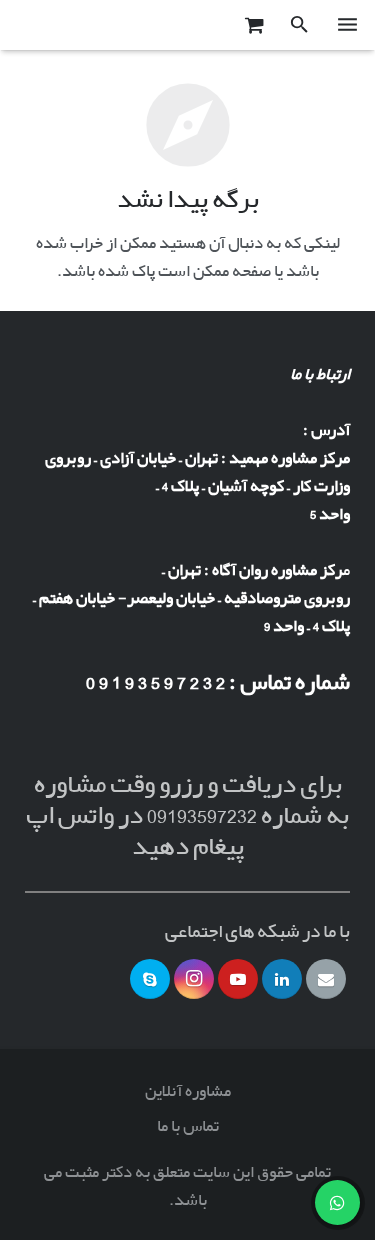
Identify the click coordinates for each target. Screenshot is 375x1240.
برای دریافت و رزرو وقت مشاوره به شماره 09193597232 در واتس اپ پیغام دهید (187, 816)
